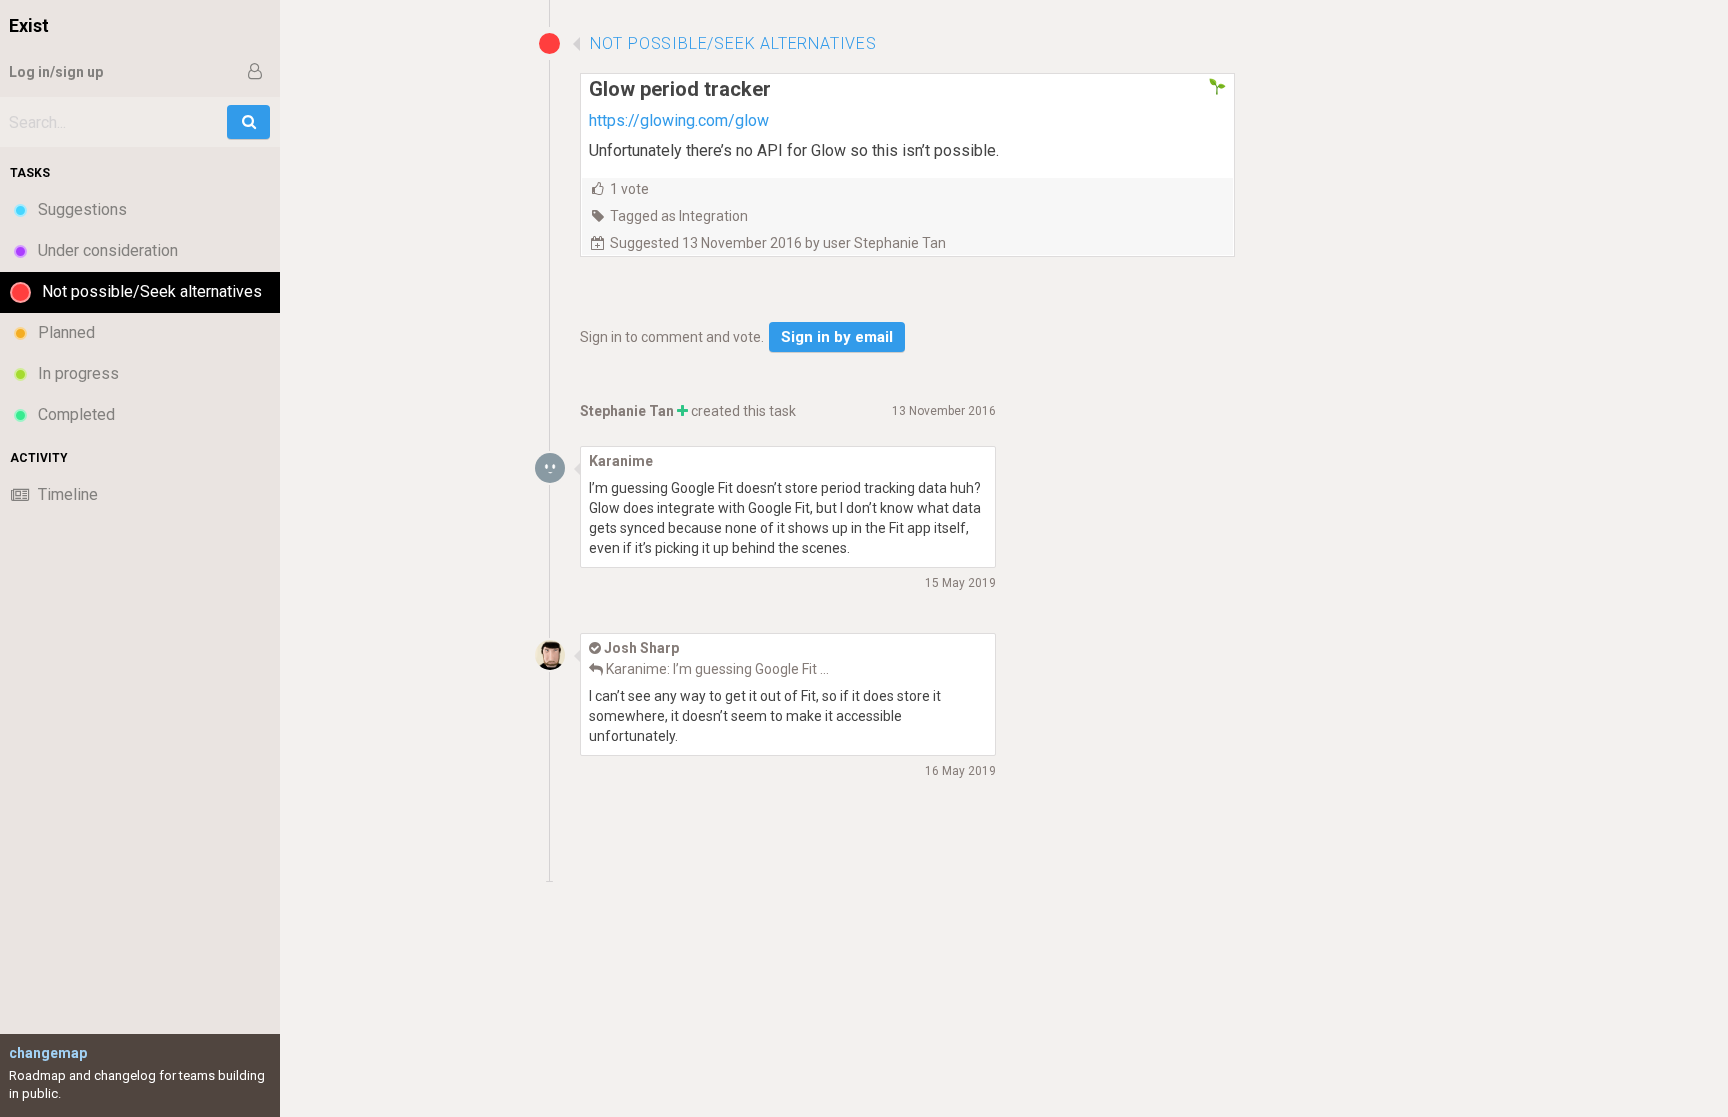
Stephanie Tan (627, 411)
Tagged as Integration (679, 216)
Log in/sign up (56, 72)
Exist (29, 25)
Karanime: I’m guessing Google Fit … (717, 669)
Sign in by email (837, 337)
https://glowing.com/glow (679, 120)
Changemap (48, 1053)
